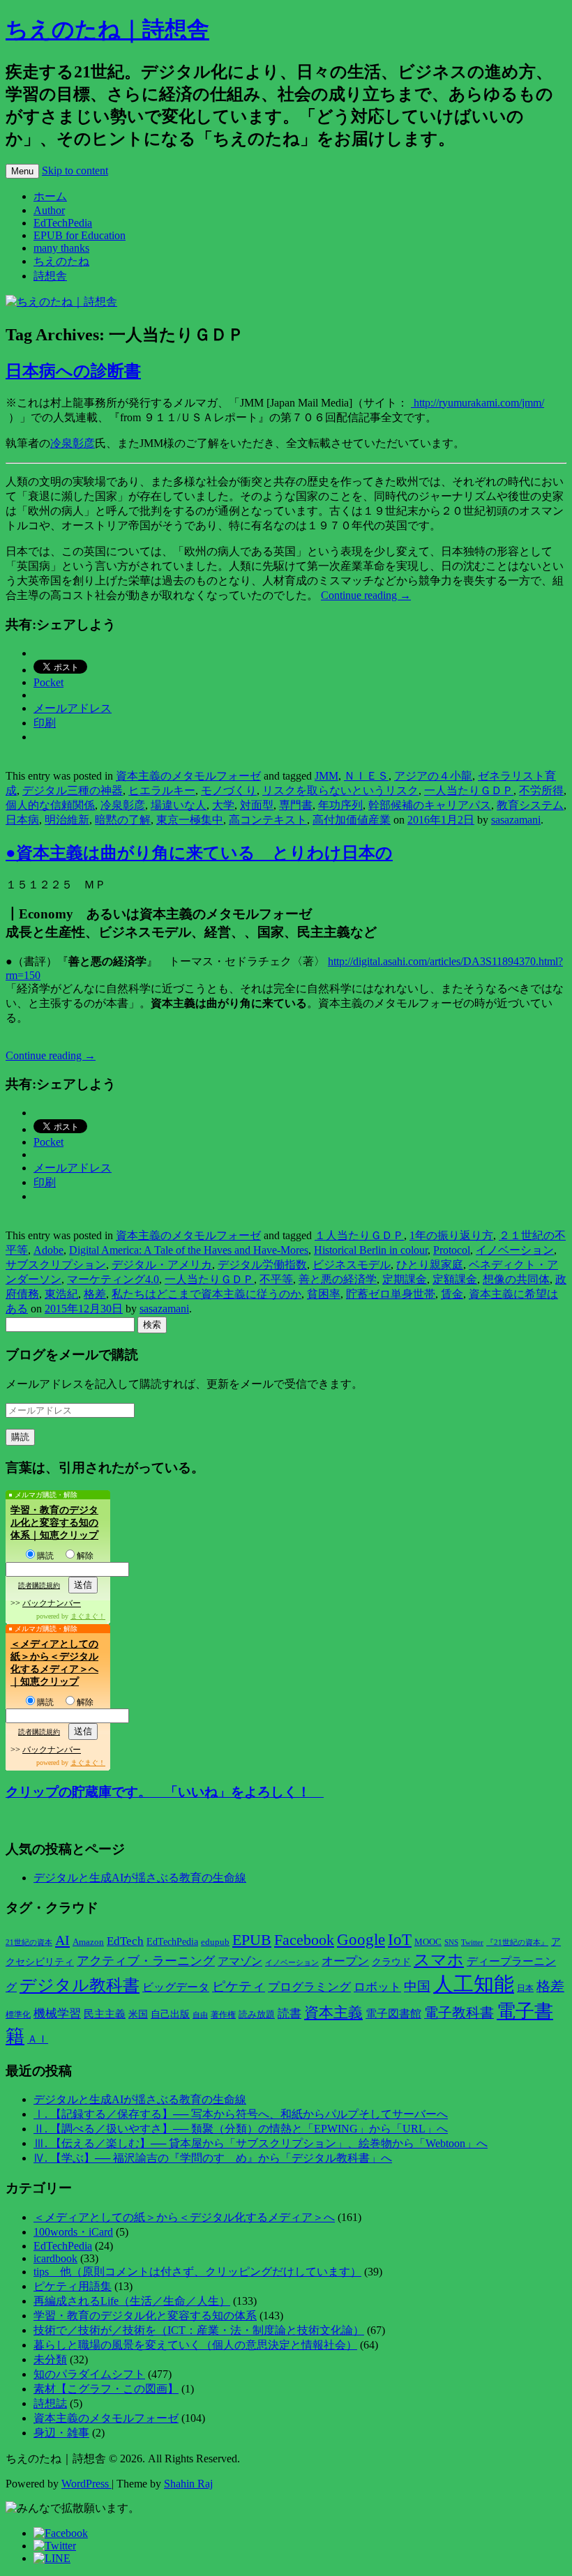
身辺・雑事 (61, 2433)
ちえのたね (61, 261)
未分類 (50, 2359)
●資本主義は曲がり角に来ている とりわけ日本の (199, 853)
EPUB (252, 1940)
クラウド (391, 1962)
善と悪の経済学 (338, 1279)
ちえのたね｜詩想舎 (107, 29)
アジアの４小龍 (433, 776)
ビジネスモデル (352, 1265)
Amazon (88, 1942)
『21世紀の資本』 (517, 1942)
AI (62, 1940)
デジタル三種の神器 (73, 790)
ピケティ (239, 1986)
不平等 (276, 1279)
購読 (45, 1556)
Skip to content (75, 171)
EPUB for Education (80, 235)
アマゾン (240, 1961)
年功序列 (340, 805)
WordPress (86, 2484)
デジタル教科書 (80, 1985)
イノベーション (515, 1250)
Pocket (48, 682)
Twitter (472, 1942)
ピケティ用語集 (73, 2286)
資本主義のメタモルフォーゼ (188, 776)
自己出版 (170, 2014)
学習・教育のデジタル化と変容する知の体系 (145, 2316)
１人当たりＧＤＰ (359, 1235)
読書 (289, 2014)
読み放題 (257, 2014)
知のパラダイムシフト (89, 2374)
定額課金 (455, 1279)
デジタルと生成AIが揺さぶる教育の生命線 (140, 1878)
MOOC (428, 1942)
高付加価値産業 (352, 820)
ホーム (50, 196)
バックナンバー (52, 1603)
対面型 (257, 805)
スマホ (439, 1960)
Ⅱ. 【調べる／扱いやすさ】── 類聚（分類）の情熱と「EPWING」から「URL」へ (241, 2129)
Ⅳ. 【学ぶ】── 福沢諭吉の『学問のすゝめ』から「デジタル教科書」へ (213, 2158)
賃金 (452, 1294)
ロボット (377, 1987)
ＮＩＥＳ (366, 776)
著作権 (223, 2015)
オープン (345, 1961)
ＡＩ (38, 2039)
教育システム (530, 805)
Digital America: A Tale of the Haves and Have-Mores (189, 1250)
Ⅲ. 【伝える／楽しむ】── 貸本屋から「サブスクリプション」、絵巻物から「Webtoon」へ (261, 2143)
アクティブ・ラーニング (146, 1961)
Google (361, 1939)
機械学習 (57, 2014)
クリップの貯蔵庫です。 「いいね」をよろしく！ (165, 1792)
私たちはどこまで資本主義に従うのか (206, 1294)
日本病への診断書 (73, 371)
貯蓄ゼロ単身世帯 (391, 1294)
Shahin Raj (188, 2484)
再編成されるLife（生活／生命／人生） (132, 2301)
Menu (22, 171)
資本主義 (333, 2013)
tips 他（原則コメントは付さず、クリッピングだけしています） (197, 2272)
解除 (85, 1556)
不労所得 (541, 790)
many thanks (61, 248)
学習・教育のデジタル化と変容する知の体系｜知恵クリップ (54, 1523)
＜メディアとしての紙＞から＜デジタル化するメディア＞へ (184, 2217)
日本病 (22, 820)
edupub (215, 1942)
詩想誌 (50, 2403)
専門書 (296, 805)
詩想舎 (50, 276)
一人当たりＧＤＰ (469, 790)
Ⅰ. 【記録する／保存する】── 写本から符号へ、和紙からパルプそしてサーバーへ (241, 2114)
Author (49, 210)
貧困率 (324, 1294)
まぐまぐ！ (88, 1616)
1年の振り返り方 (451, 1235)
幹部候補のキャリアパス (430, 805)
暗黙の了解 (123, 820)
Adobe (48, 1250)
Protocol (452, 1250)
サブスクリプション (56, 1265)
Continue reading (366, 595)
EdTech (125, 1941)
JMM (326, 776)
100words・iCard (73, 2232)
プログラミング (309, 1987)
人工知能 (474, 1984)
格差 (95, 1294)
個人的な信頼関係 (50, 805)
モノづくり (229, 790)
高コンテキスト (268, 820)
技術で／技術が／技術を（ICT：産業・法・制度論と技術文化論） (199, 2330)
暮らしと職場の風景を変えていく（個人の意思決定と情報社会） (195, 2345)
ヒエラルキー (162, 790)
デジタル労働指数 (262, 1265)
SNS (451, 1942)
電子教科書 (459, 2013)
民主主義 (105, 2014)
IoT (400, 1940)
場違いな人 (179, 805)
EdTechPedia (63, 223)
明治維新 (67, 820)
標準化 (18, 2015)
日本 (525, 1988)
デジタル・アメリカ (162, 1265)
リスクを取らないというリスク (340, 790)
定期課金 (405, 1279)
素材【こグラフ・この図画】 (106, 2389)
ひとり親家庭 (430, 1265)
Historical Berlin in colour (371, 1250)
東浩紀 (61, 1294)
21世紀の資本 (29, 1942)
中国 (417, 1986)
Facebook (304, 1940)
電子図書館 (393, 2014)
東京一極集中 (190, 820)
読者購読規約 (39, 1585)
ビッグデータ (176, 1987)
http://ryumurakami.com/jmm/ (477, 403)
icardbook (55, 2258)
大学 (223, 805)
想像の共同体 (516, 1279)
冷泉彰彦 (73, 443)
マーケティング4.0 (113, 1279)
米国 (138, 2014)
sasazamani (516, 820)
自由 (200, 2015)
